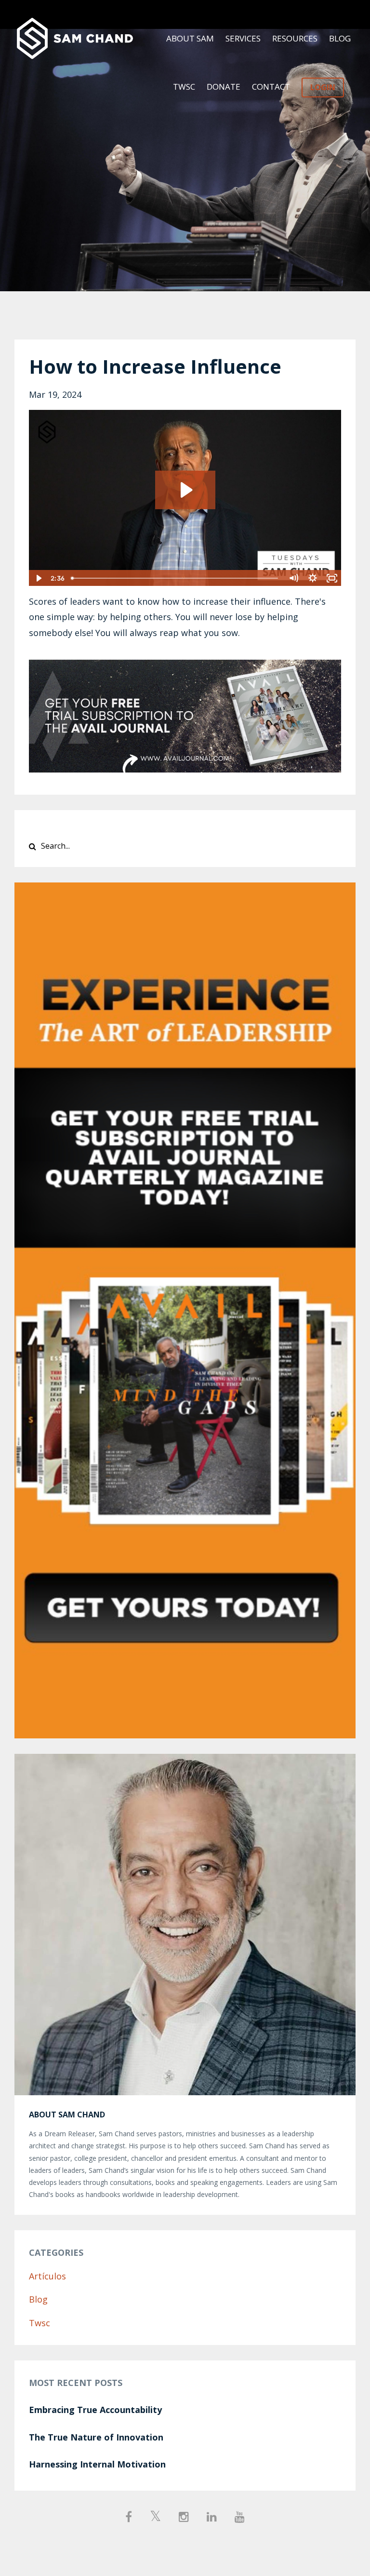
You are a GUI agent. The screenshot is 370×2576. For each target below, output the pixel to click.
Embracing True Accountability (95, 2410)
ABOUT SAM (190, 38)
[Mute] (293, 578)
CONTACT (271, 87)
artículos (47, 2276)
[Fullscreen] (332, 578)
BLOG (340, 38)
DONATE (224, 87)
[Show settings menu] (313, 578)
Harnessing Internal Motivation (97, 2464)
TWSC (184, 87)
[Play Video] (38, 578)
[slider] (176, 578)
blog (38, 2299)
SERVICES (243, 38)
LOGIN (323, 87)
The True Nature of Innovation (96, 2437)
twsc (40, 2323)
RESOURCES (295, 38)
